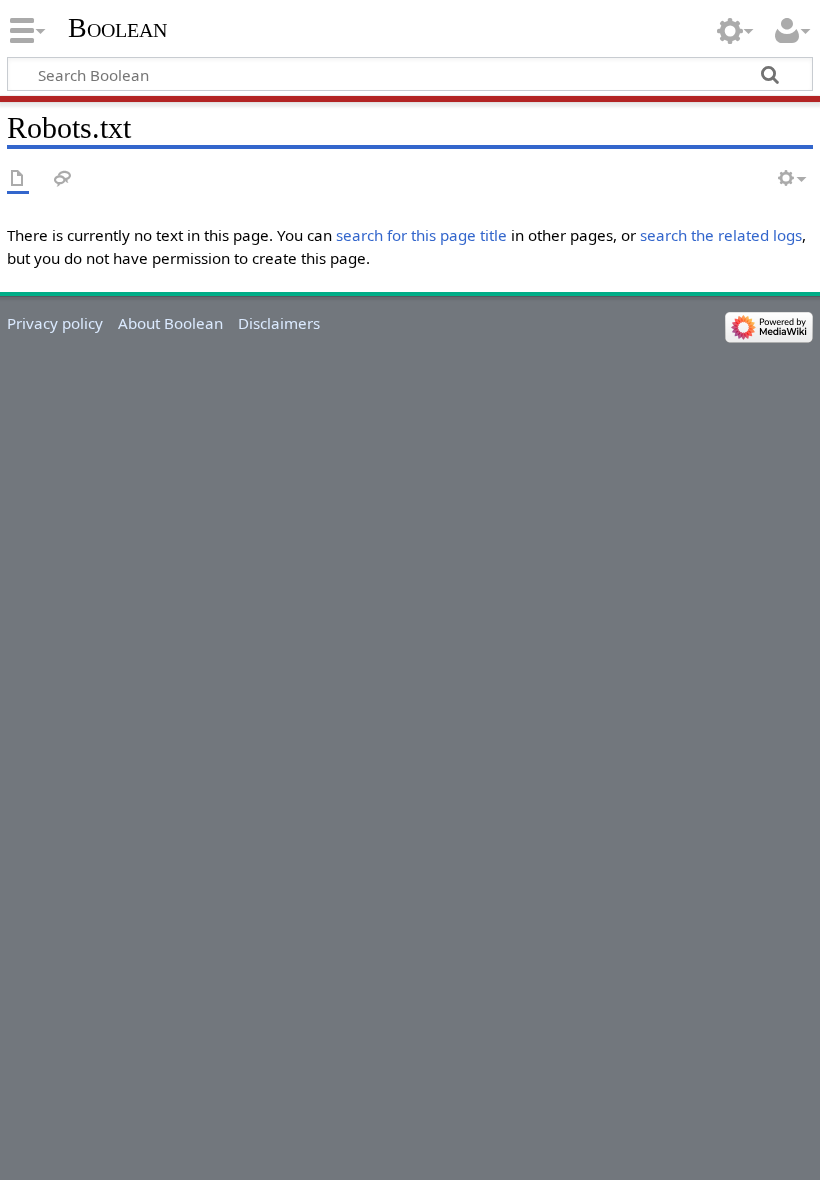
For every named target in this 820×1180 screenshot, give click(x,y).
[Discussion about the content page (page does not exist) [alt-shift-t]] (63, 179)
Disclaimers (279, 323)
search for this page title (421, 235)
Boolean (117, 27)
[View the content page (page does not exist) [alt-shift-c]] (18, 179)
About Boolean (170, 323)
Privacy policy (55, 323)
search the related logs (721, 235)
